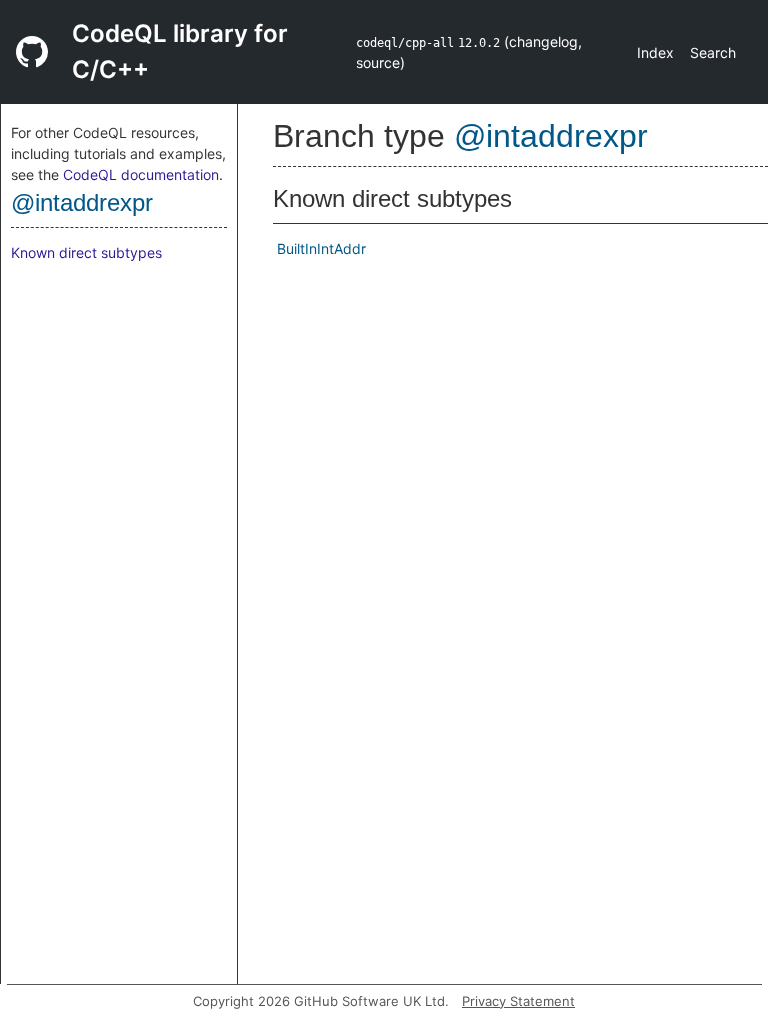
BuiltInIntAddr (321, 248)
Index (655, 52)
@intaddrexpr (82, 202)
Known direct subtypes (86, 252)
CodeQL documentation (141, 174)
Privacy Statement (518, 1001)
